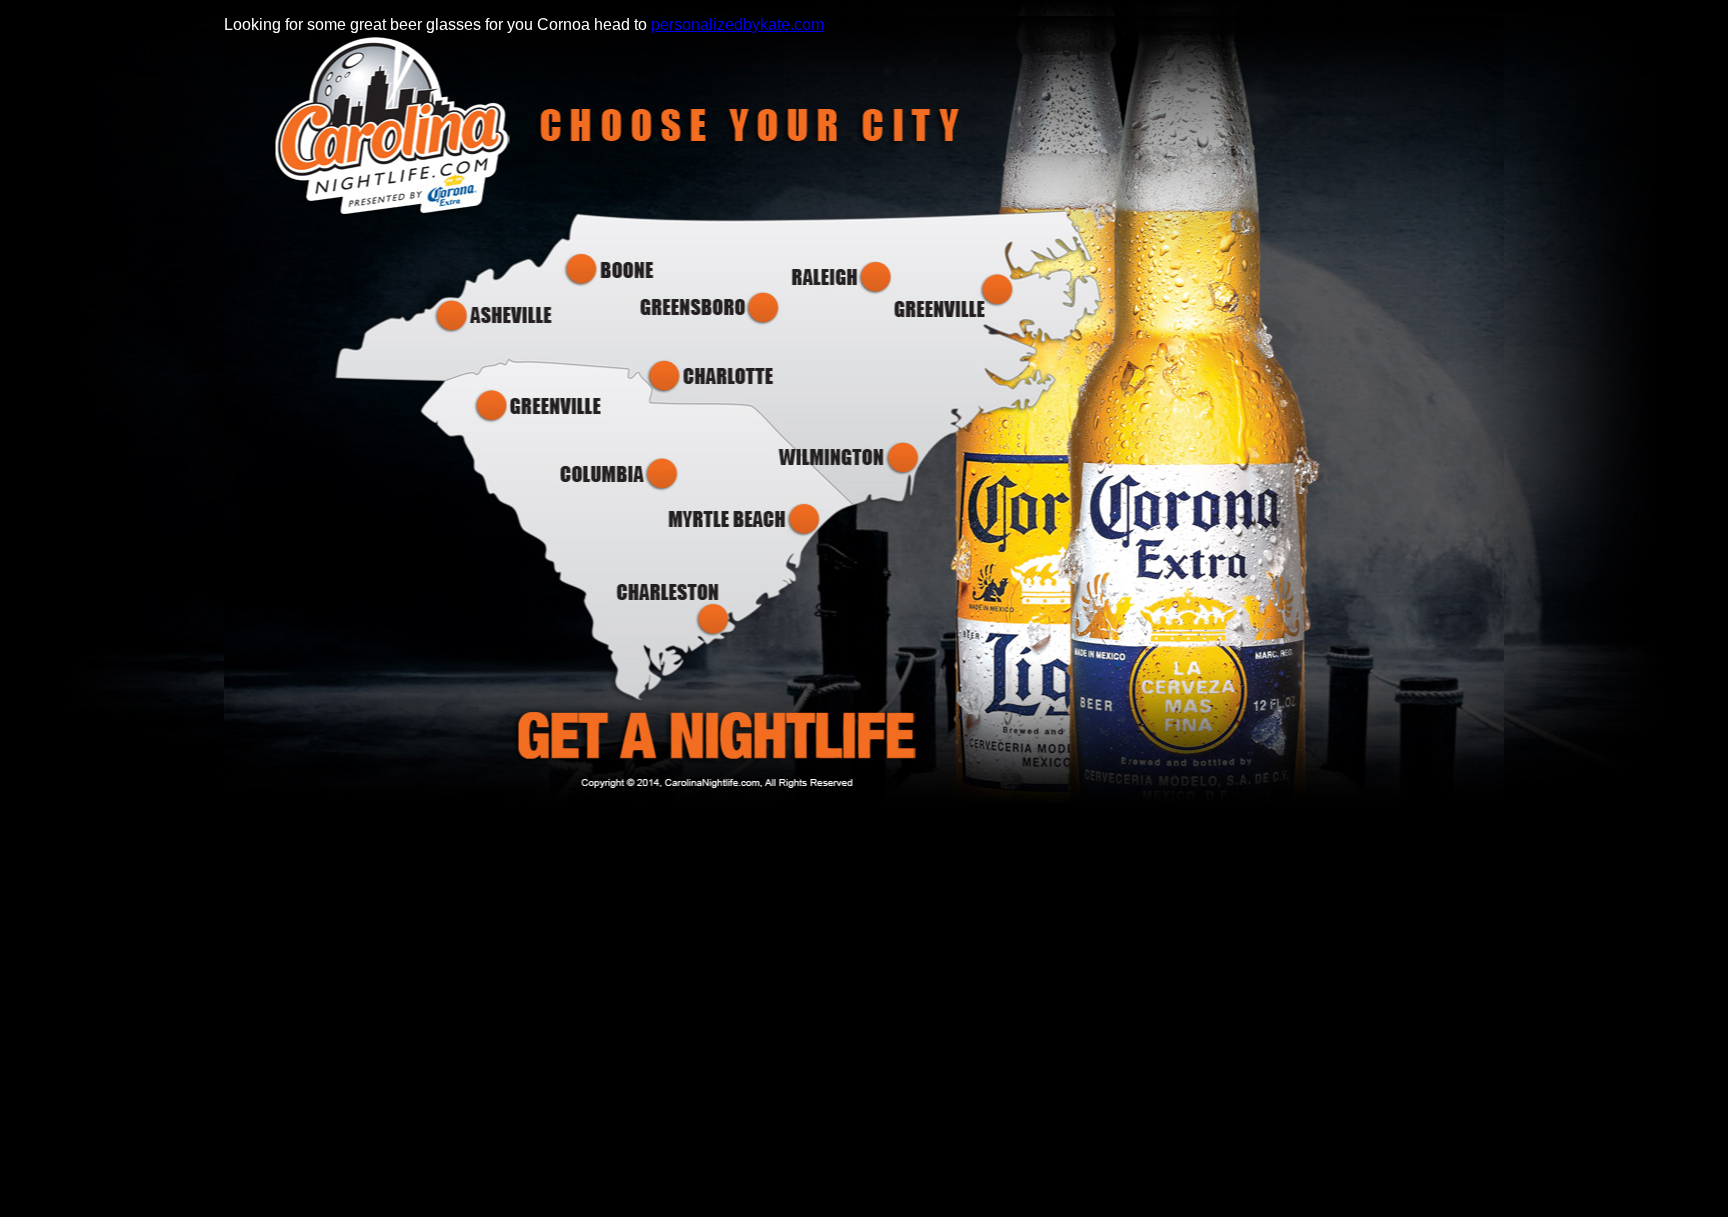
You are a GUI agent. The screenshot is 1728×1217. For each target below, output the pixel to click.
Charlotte (711, 375)
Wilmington (847, 458)
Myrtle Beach (742, 519)
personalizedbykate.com (737, 24)
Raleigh (839, 277)
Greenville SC (538, 405)
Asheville (495, 316)
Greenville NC (957, 295)
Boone (613, 270)
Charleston (676, 609)
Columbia (620, 473)
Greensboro (706, 308)
